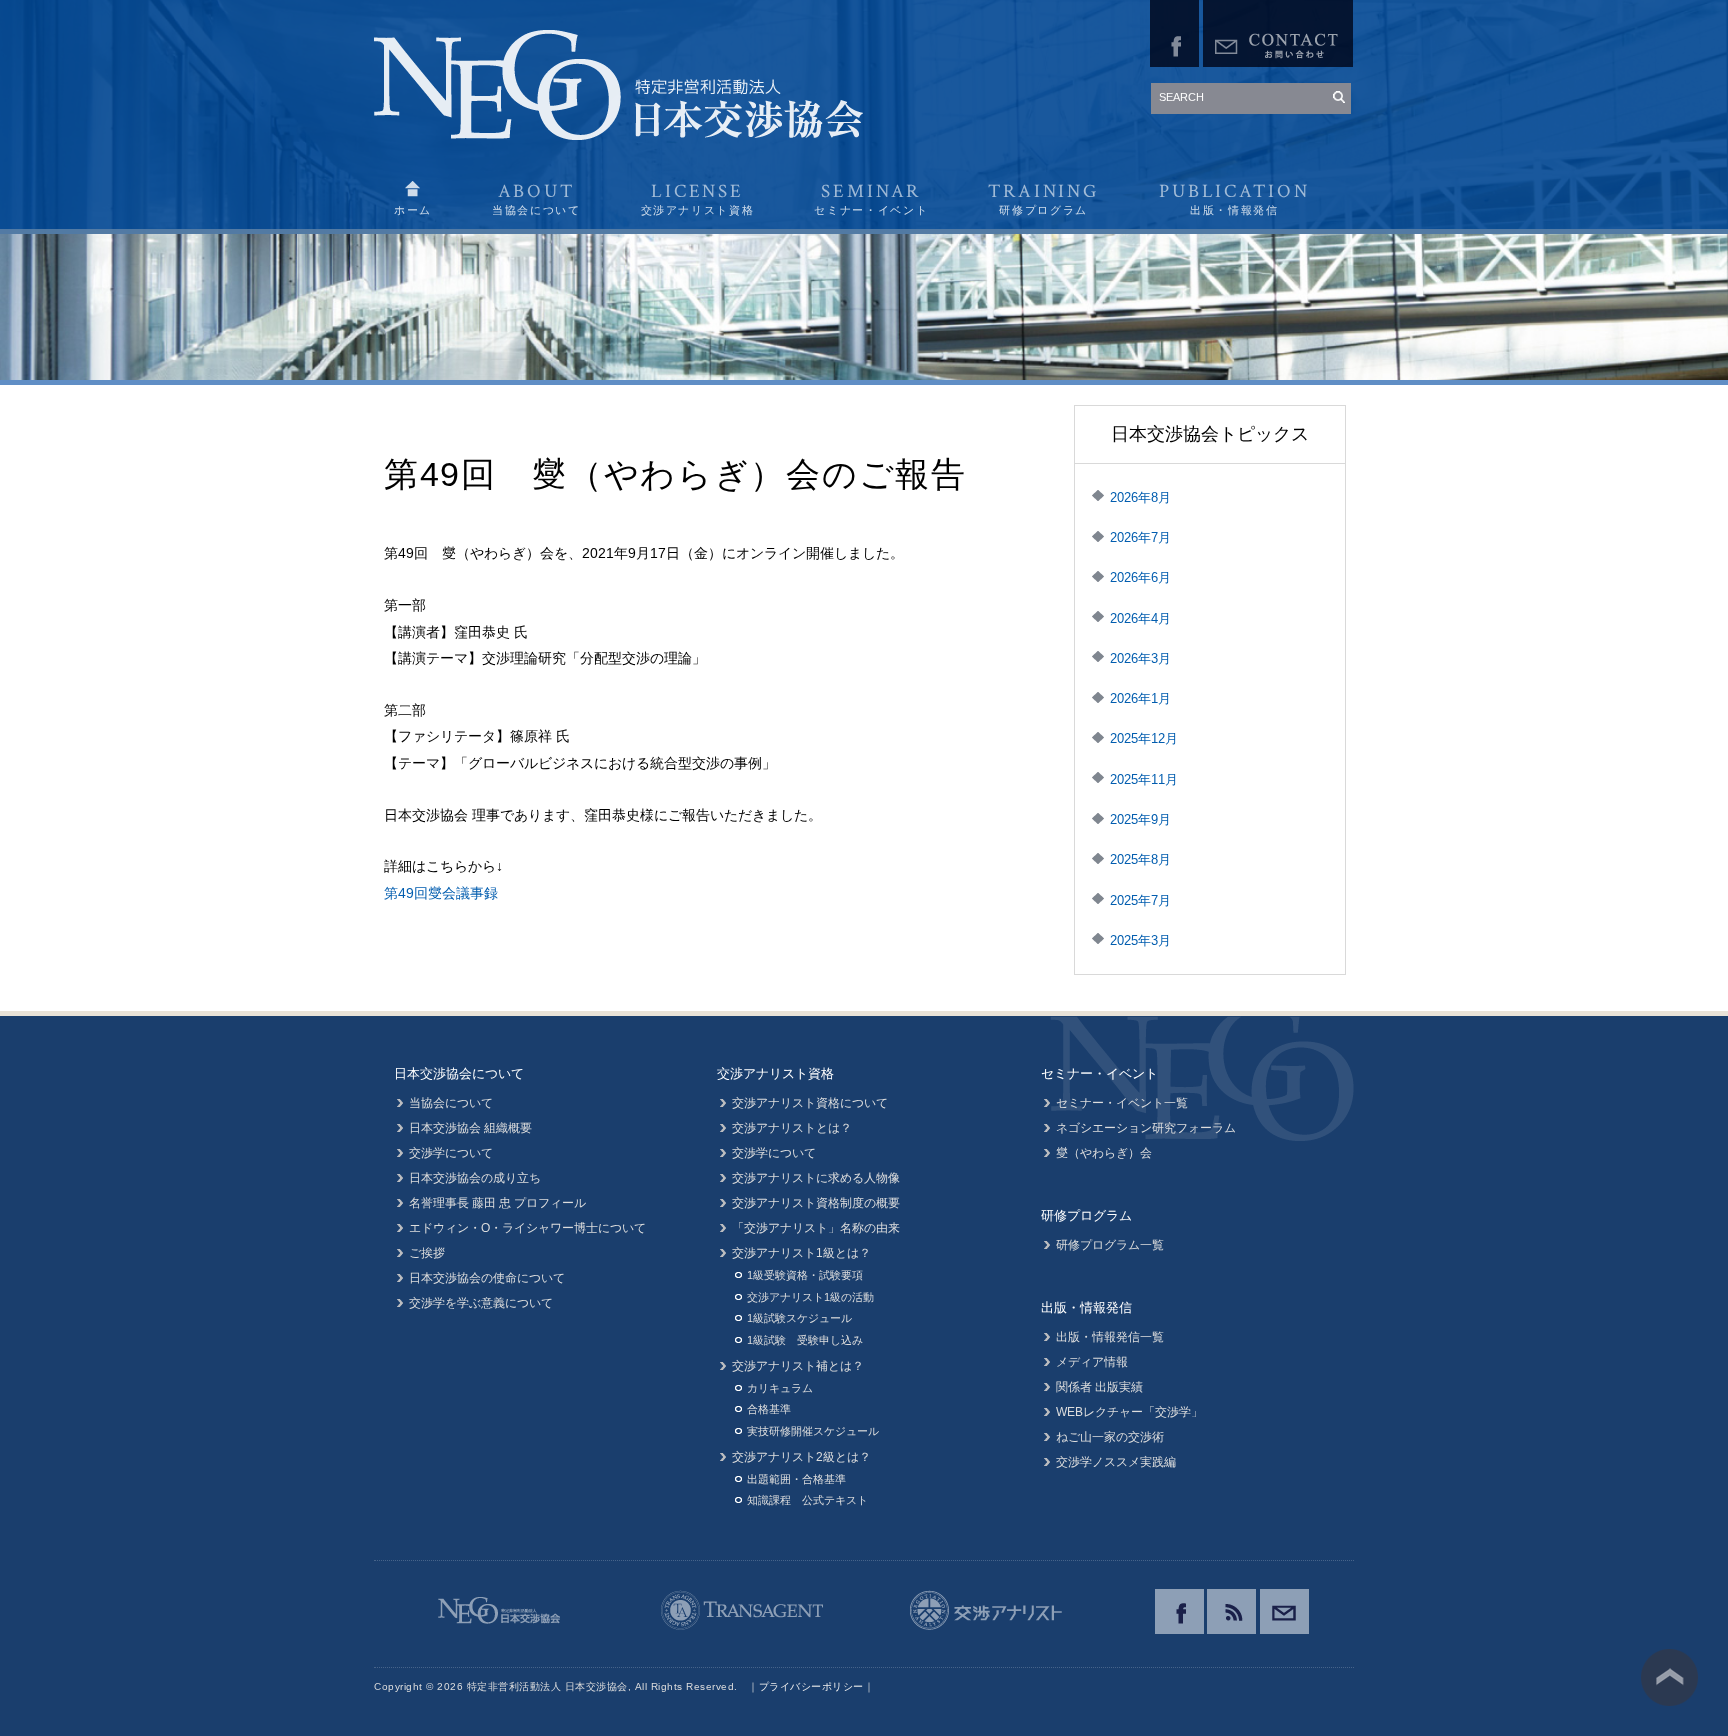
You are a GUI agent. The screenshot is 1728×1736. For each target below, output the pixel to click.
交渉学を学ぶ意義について (481, 1303)
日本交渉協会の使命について (487, 1278)
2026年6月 (1140, 577)
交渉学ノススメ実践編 (1116, 1462)
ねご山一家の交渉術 (1110, 1437)
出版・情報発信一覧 (1110, 1337)
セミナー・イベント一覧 (1122, 1103)
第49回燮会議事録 (441, 893)
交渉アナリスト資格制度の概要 (816, 1203)
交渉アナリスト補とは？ (798, 1366)
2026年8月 (1140, 497)
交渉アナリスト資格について (810, 1103)
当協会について (451, 1103)
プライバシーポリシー (811, 1686)
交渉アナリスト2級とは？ (801, 1457)
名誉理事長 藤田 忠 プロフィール (497, 1203)
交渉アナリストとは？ (792, 1128)
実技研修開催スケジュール (813, 1431)
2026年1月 (1140, 698)
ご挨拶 (427, 1253)
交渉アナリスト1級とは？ (801, 1253)
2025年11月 (1144, 779)
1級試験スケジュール (799, 1318)
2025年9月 (1140, 819)
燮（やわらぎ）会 (1104, 1153)
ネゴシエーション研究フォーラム (1146, 1128)
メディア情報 (1092, 1362)
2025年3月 (1140, 940)
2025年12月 (1144, 738)
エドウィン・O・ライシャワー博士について (527, 1228)
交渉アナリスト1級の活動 (810, 1297)
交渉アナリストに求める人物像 (816, 1178)
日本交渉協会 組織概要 (470, 1128)
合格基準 (769, 1409)
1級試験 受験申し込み (805, 1340)
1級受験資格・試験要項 (805, 1275)
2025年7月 (1140, 900)
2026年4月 (1140, 618)
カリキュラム (780, 1388)
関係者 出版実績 (1099, 1387)
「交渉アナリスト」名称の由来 (816, 1228)
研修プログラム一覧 (1110, 1245)
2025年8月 (1140, 859)
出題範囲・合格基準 (796, 1479)
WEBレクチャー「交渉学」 (1129, 1412)
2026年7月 (1140, 537)
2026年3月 (1140, 658)
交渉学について (451, 1153)
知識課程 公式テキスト (807, 1500)
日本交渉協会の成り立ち (475, 1178)
